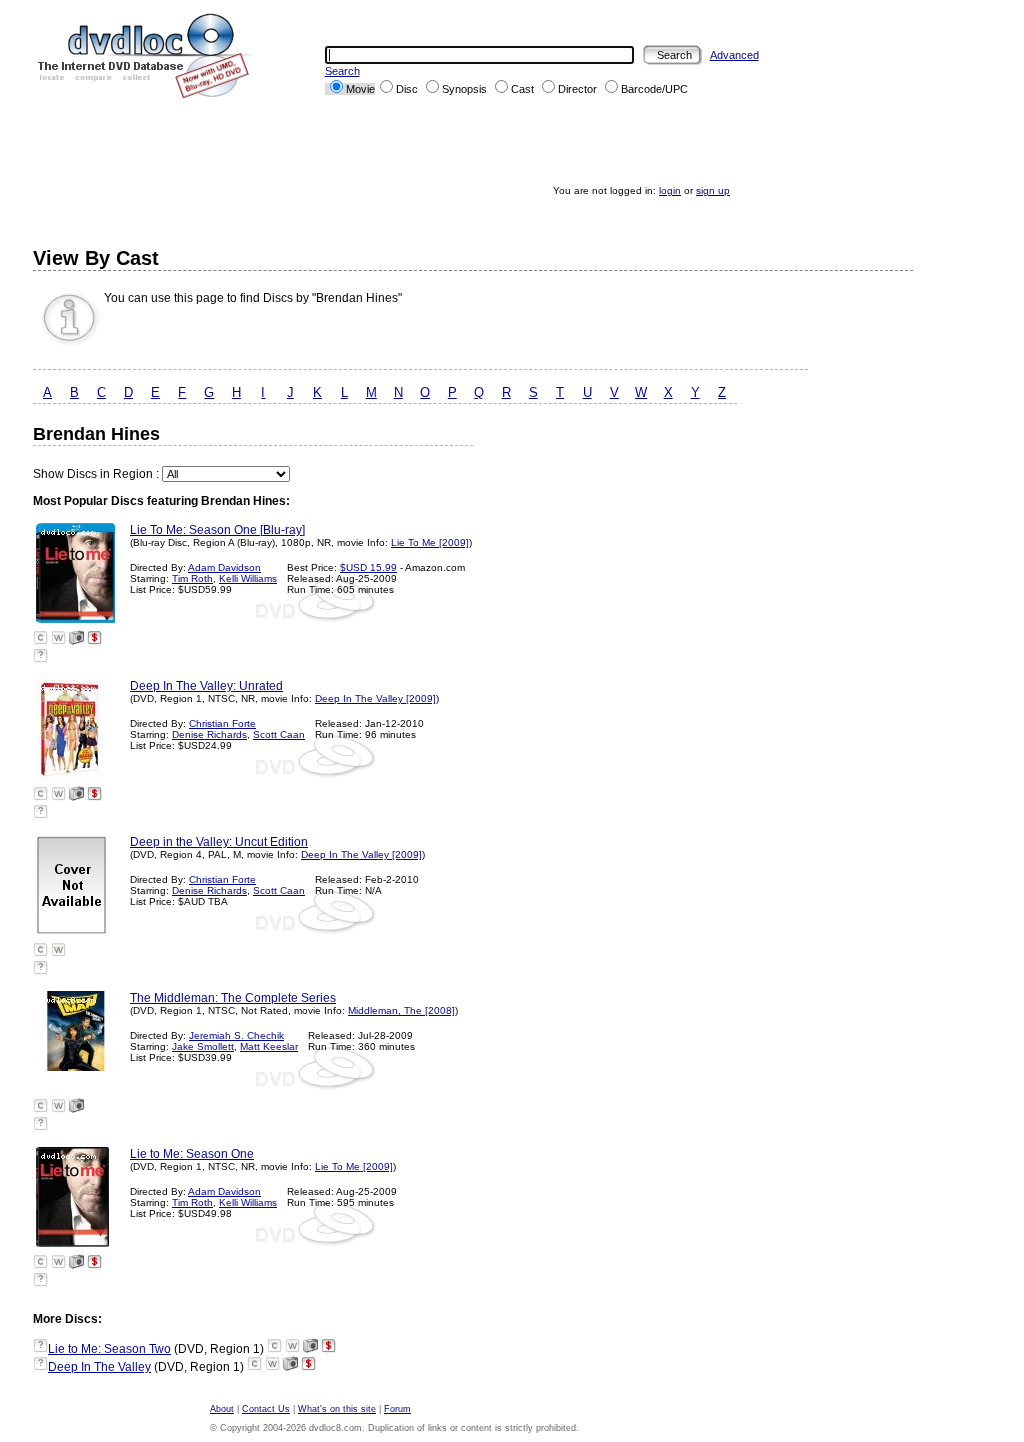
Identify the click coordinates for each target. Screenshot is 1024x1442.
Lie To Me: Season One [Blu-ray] (217, 530)
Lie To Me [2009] (430, 542)
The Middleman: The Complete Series (233, 998)
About (222, 1409)
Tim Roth (192, 578)
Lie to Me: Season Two (109, 1349)
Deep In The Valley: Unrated (206, 686)
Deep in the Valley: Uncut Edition (219, 842)
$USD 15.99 (368, 567)
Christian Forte (222, 723)
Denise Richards (209, 734)
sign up (713, 190)
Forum (397, 1409)
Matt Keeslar (269, 1046)
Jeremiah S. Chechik (236, 1035)
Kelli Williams (248, 578)
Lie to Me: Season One (192, 1154)
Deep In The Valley (99, 1367)
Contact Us (266, 1409)
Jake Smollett (203, 1046)
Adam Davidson (224, 567)
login (670, 190)
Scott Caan (279, 734)
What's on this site (337, 1409)
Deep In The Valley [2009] (375, 698)
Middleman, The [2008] (401, 1010)
